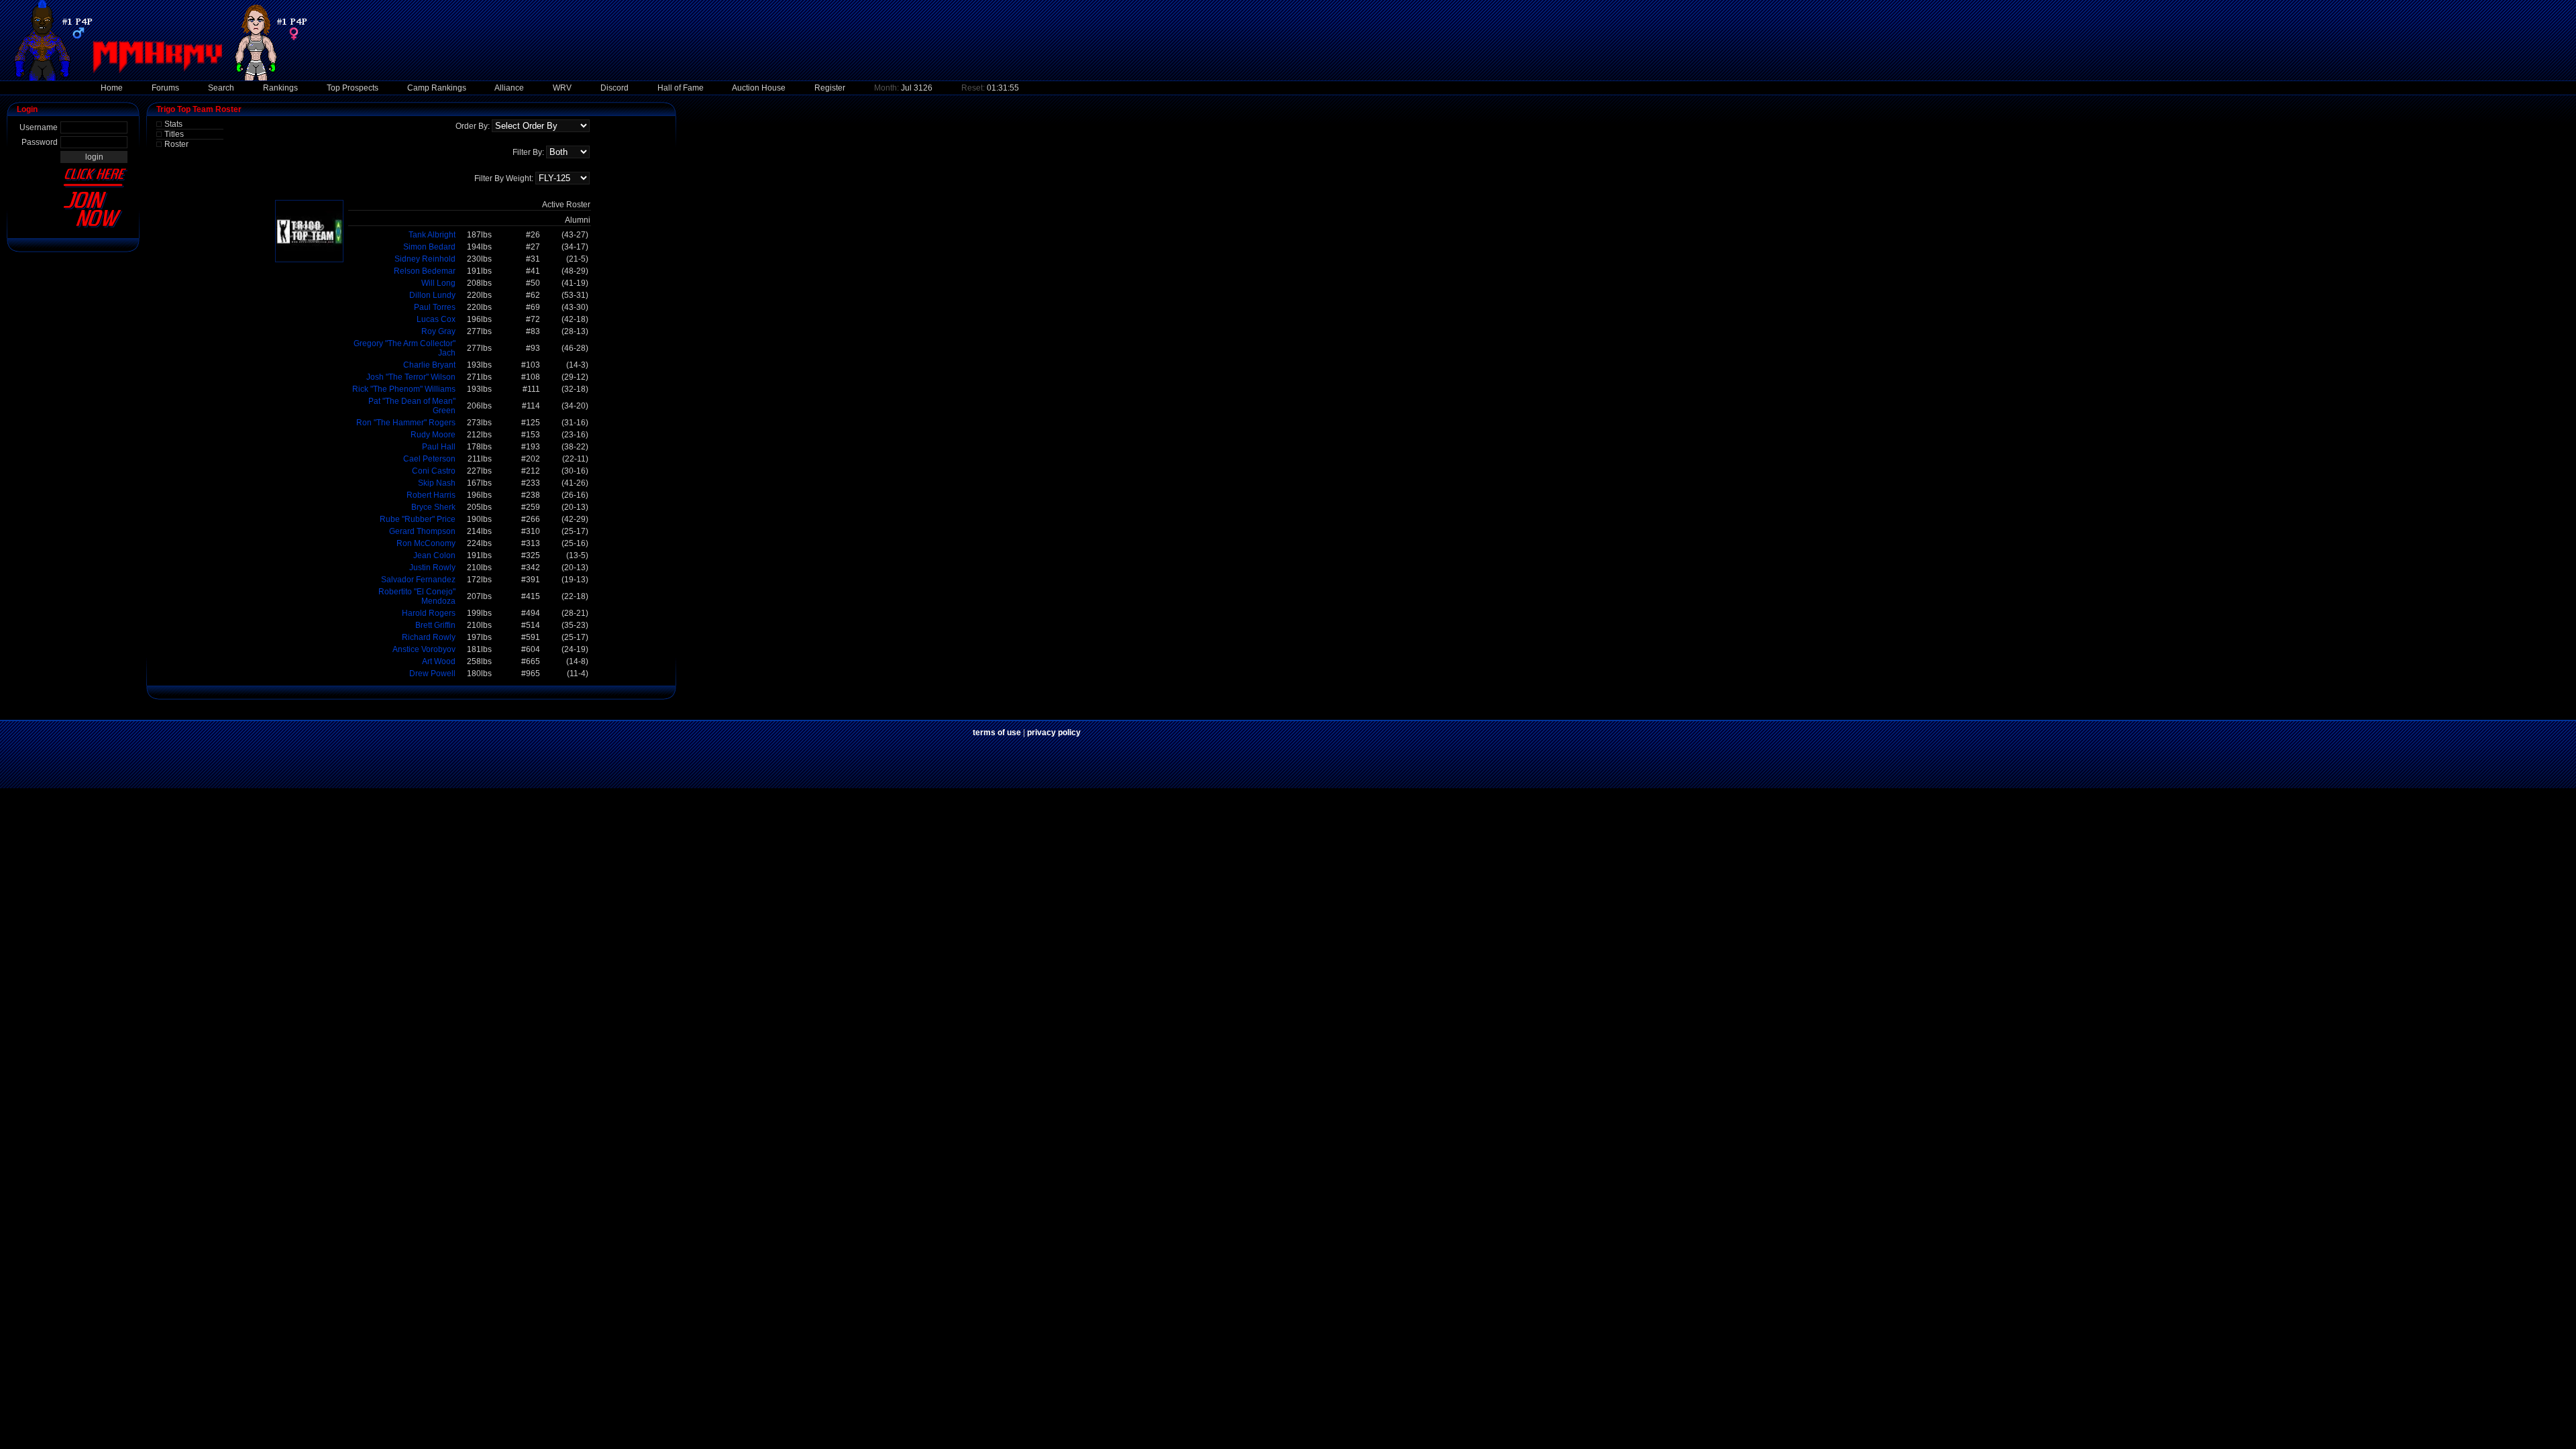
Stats (173, 124)
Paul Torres (435, 307)
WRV (562, 88)
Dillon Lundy (432, 295)
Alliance (509, 88)
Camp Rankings (437, 88)
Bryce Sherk (433, 507)
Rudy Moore (433, 435)
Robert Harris (431, 495)
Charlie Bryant (429, 365)
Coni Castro (434, 471)
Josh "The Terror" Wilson (411, 377)
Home (112, 88)
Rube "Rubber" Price (418, 519)
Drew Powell (432, 674)
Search (221, 88)
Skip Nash (437, 483)
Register (830, 88)
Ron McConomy (426, 543)
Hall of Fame (681, 88)
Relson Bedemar (425, 271)
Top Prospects (353, 88)
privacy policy (1054, 733)
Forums (165, 88)
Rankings (280, 88)
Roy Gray (438, 331)
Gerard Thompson (422, 531)
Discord (614, 88)
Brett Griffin (435, 625)
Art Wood (439, 661)
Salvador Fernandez (418, 580)
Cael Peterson (429, 459)
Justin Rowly (432, 568)
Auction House (759, 88)
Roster (176, 144)
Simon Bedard (429, 247)
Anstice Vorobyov (424, 649)
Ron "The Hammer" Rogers (406, 423)
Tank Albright (432, 235)
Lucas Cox (436, 319)
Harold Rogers (429, 613)
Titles (174, 134)
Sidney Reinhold (425, 259)
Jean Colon (434, 555)
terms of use (997, 733)
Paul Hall (439, 447)
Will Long (438, 283)
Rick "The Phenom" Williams (404, 389)
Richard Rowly (429, 637)
